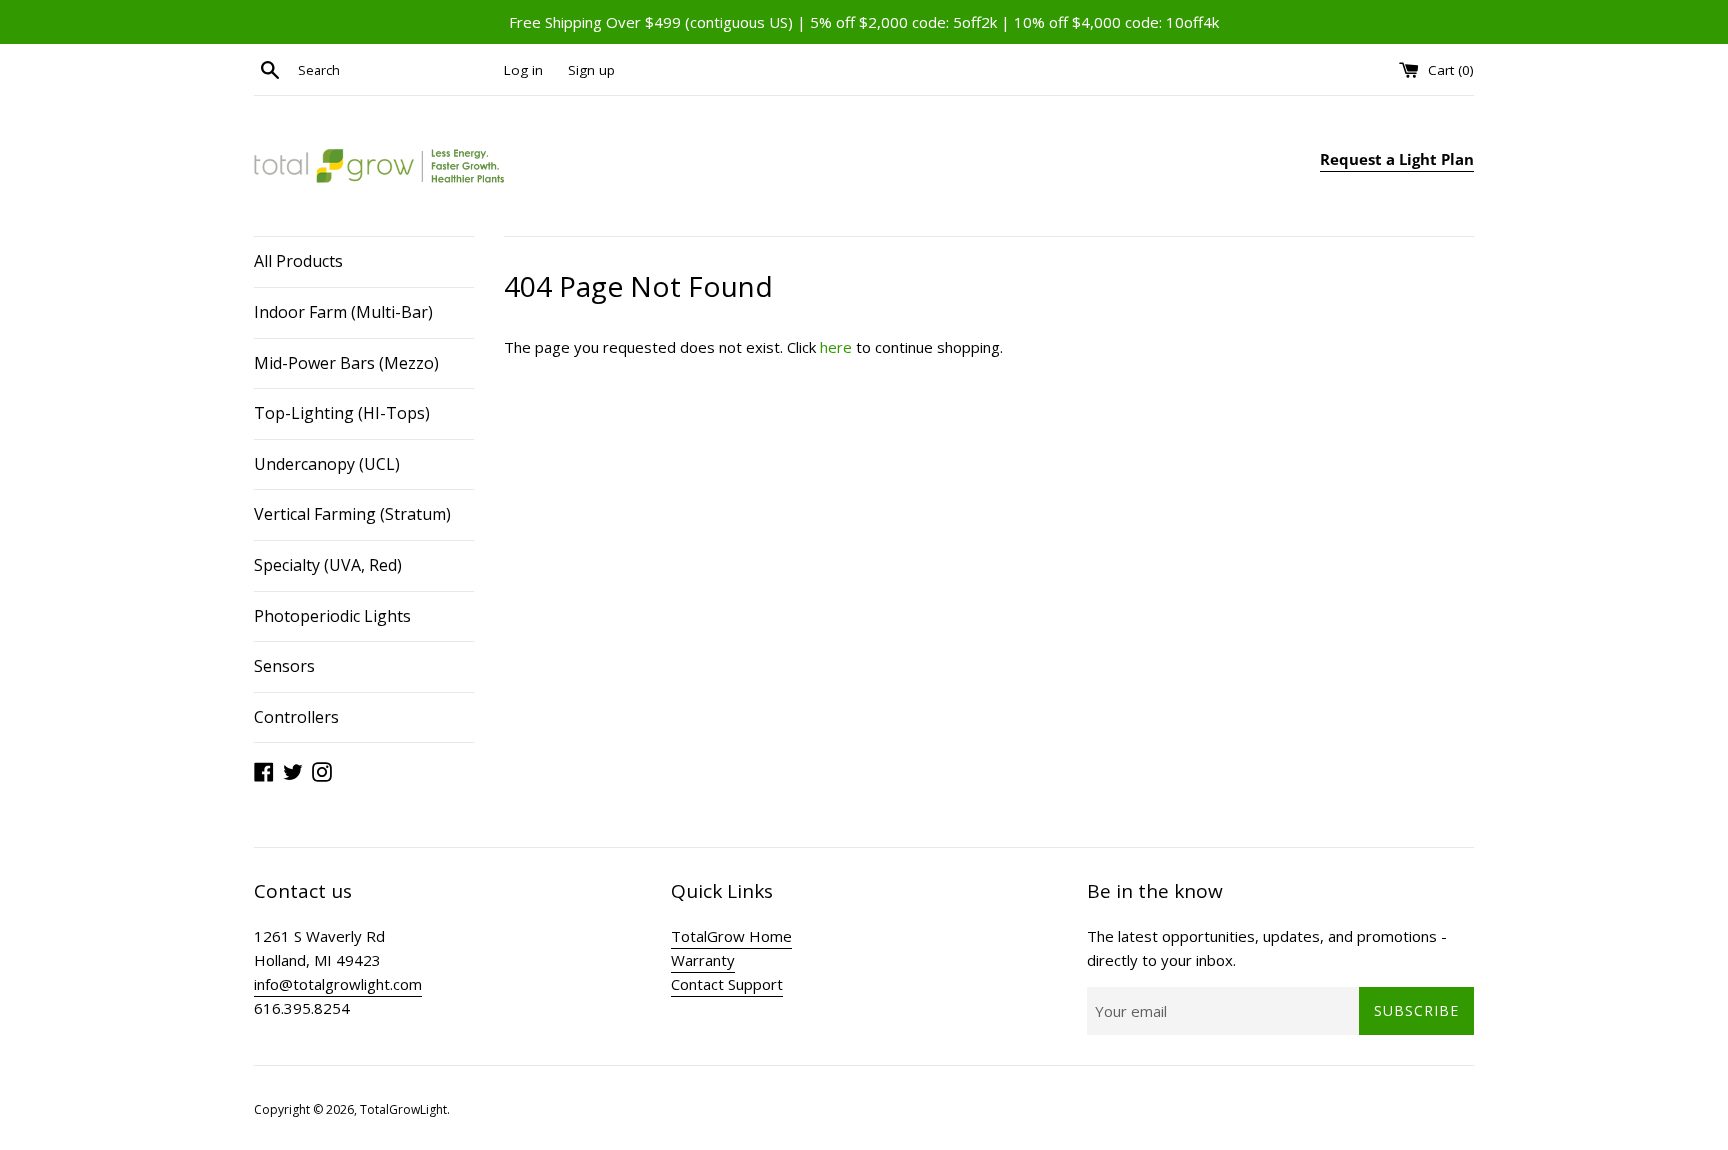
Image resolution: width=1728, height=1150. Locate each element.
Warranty (703, 960)
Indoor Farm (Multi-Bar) (343, 312)
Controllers (296, 717)
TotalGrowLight (403, 1109)
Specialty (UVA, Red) (328, 565)
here (836, 347)
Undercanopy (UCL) (327, 464)
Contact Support (727, 984)
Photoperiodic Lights (332, 616)
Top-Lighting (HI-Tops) (342, 413)
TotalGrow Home (731, 936)
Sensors (284, 666)
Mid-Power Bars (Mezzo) (346, 363)
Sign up (591, 70)
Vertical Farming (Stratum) (352, 514)
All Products (298, 261)
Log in (523, 70)
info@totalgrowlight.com (338, 984)
